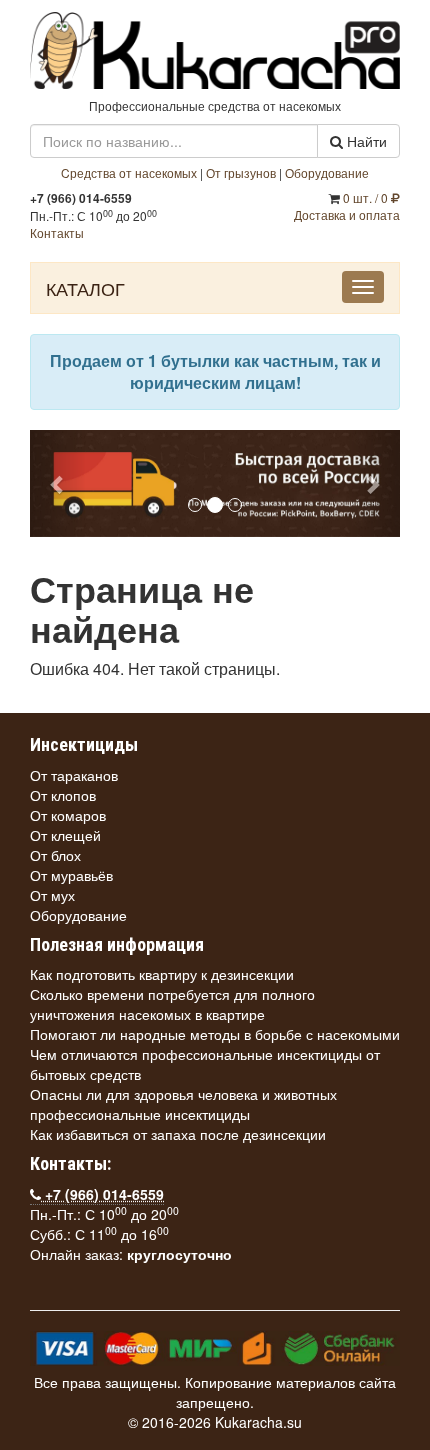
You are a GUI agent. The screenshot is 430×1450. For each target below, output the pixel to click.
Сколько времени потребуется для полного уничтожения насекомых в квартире (172, 1004)
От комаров (68, 815)
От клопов (63, 795)
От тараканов (74, 775)
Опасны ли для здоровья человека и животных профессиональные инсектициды (183, 1104)
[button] (58, 483)
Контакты (57, 232)
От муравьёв (71, 875)
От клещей (65, 835)
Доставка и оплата (347, 214)
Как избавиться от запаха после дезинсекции (178, 1134)
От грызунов (241, 172)
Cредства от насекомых (129, 172)
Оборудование (327, 172)
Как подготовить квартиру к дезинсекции (162, 974)
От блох (55, 855)
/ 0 (367, 197)
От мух (52, 895)
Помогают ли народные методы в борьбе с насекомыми (215, 1034)
